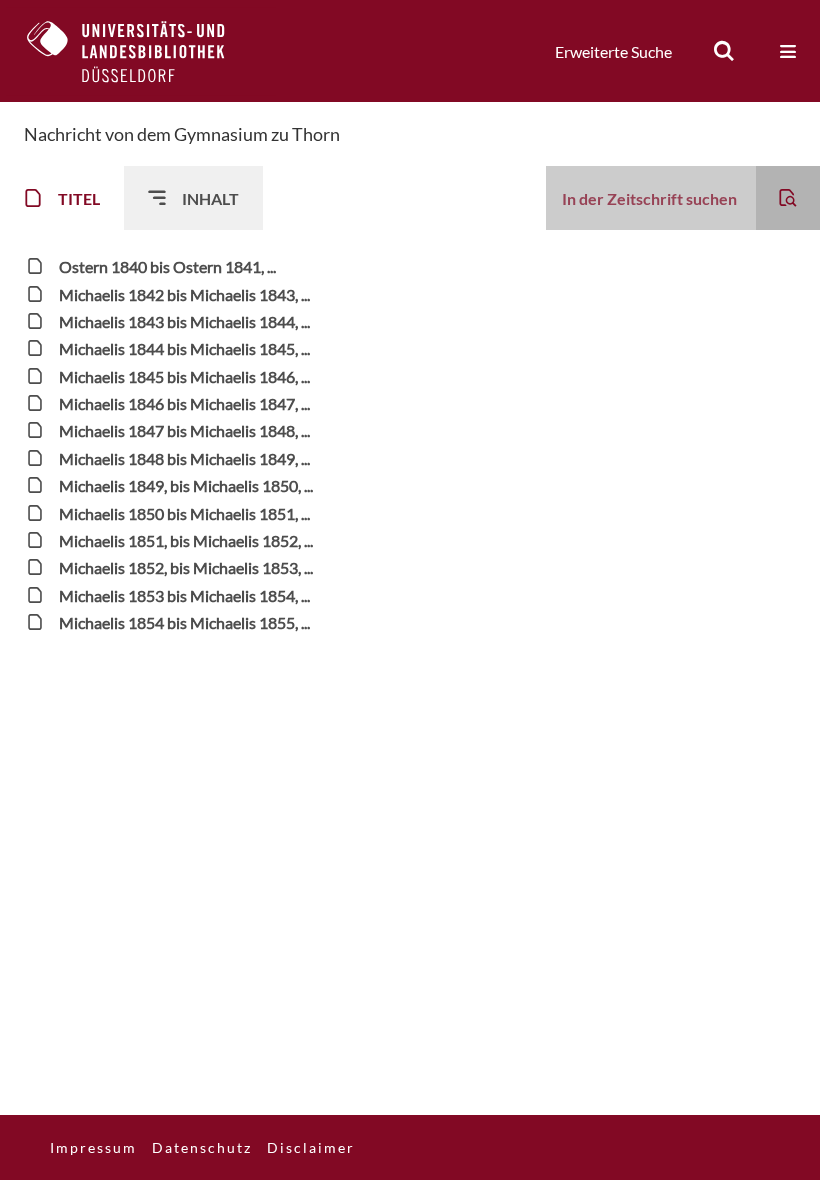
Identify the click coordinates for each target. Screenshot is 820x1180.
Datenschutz (202, 1147)
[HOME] (141, 51)
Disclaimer (311, 1147)
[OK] (724, 51)
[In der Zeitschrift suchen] (788, 198)
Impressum (93, 1147)
